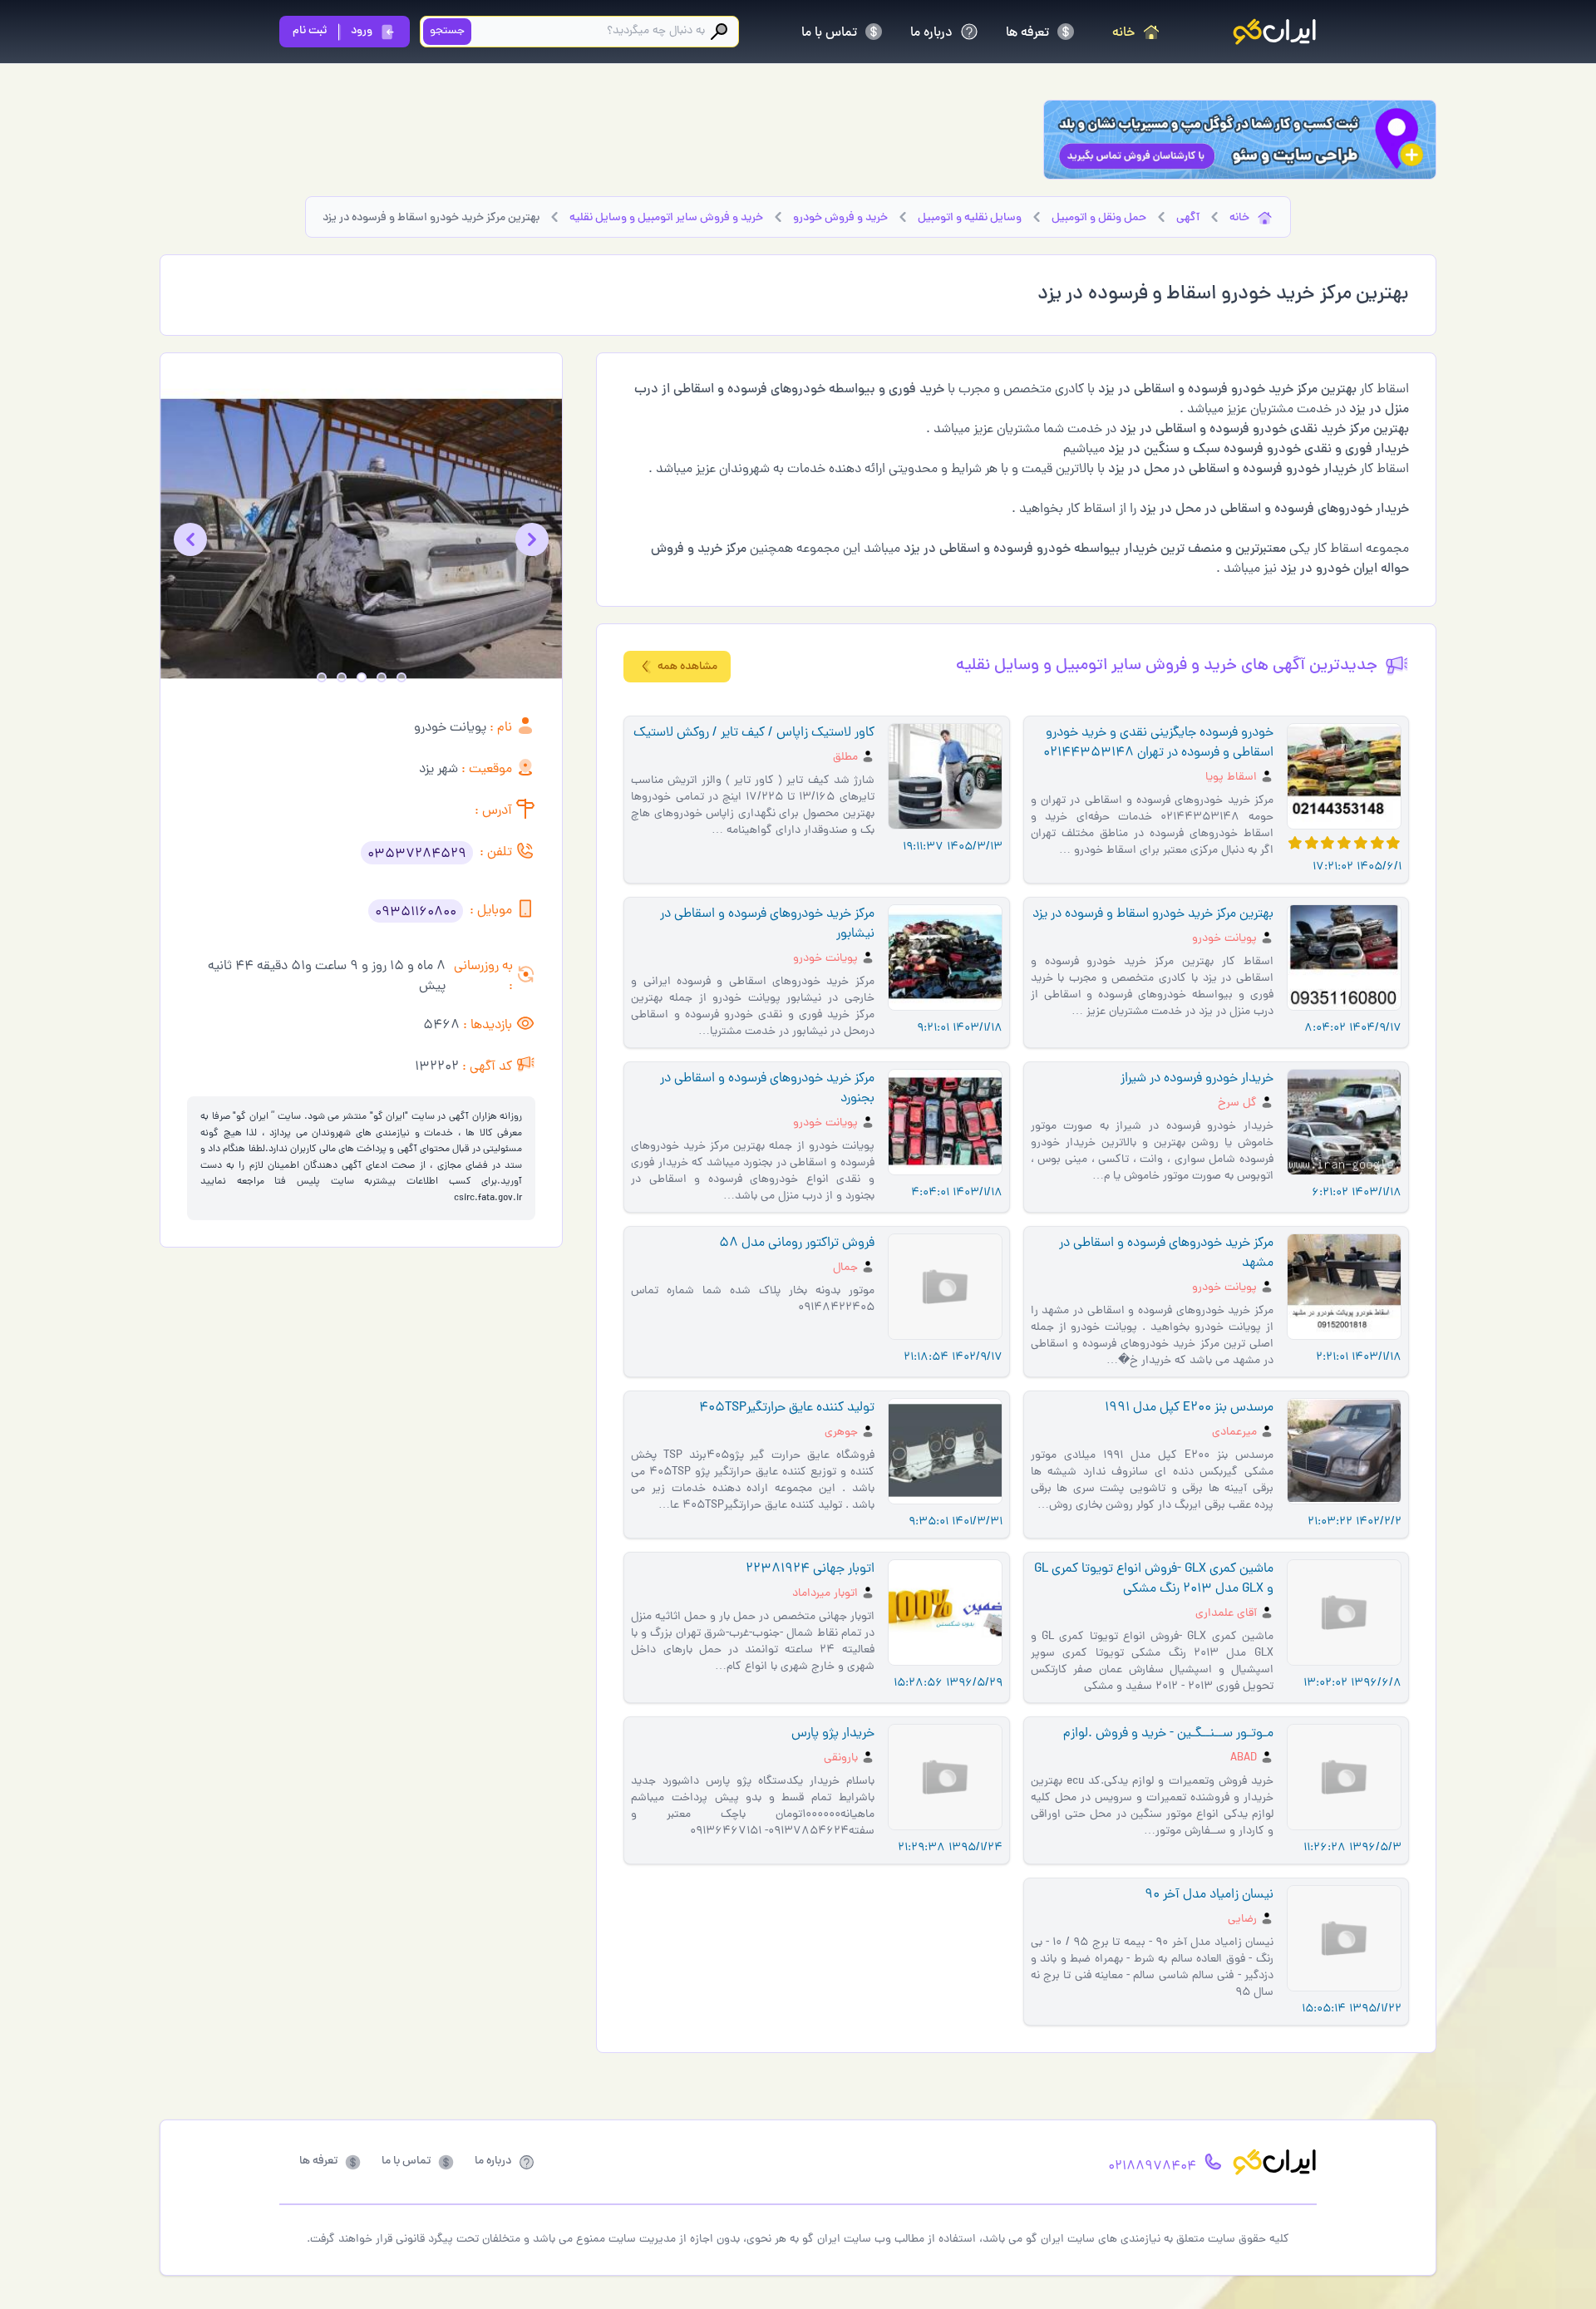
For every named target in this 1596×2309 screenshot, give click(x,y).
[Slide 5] (322, 677)
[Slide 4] (342, 677)
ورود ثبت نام (332, 31)
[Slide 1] (401, 677)
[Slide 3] (362, 677)
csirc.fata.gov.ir (488, 1199)
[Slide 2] (382, 677)
